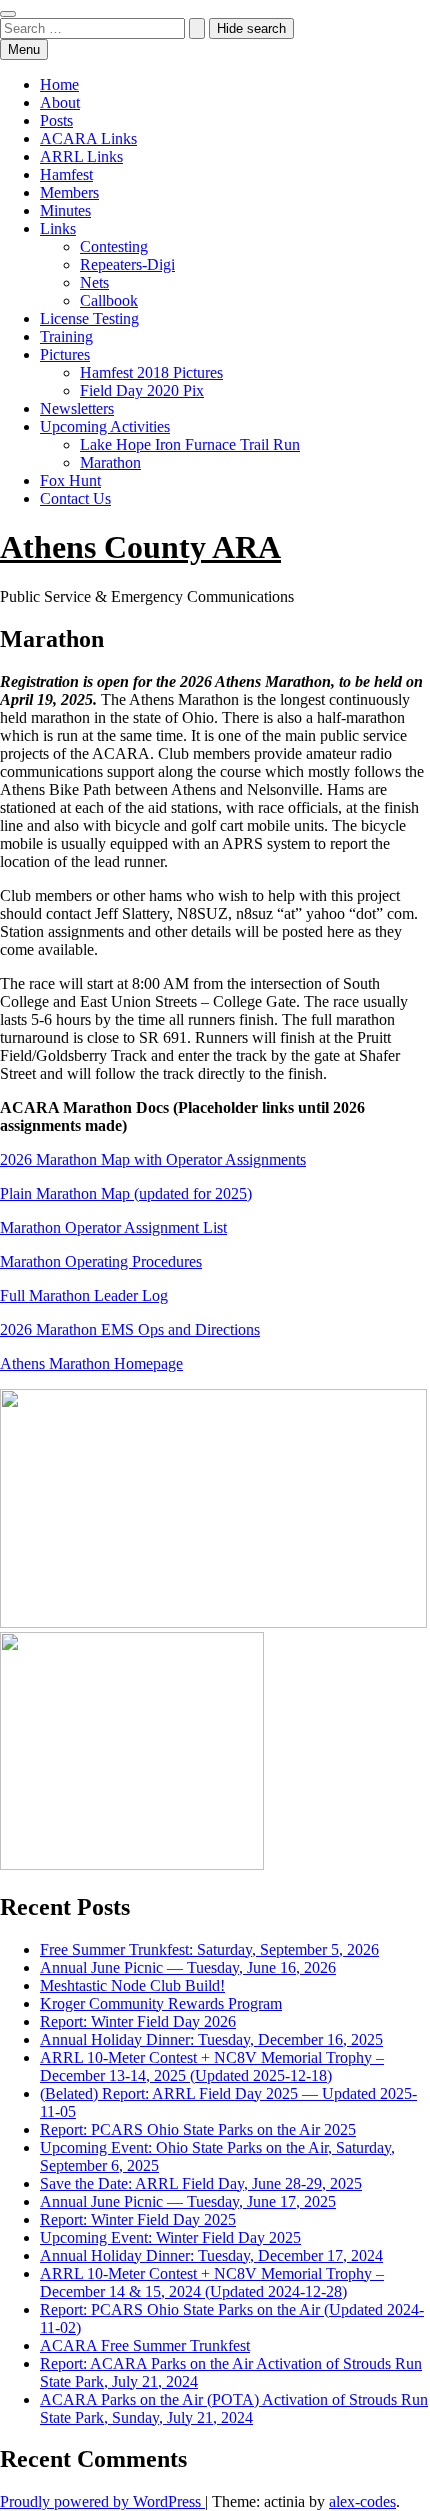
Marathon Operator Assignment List (113, 1227)
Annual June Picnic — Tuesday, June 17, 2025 (188, 2201)
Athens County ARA (140, 547)
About (60, 102)
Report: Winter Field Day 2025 (138, 2219)
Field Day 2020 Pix (142, 390)
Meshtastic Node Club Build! (132, 1985)
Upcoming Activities (105, 426)
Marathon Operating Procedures (101, 1261)
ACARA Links (88, 138)
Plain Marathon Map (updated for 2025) (126, 1193)
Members (69, 192)
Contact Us (75, 498)
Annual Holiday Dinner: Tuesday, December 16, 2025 (211, 2039)
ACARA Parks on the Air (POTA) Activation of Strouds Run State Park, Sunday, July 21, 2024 (234, 2408)
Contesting (114, 246)
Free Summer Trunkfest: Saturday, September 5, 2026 (209, 1949)
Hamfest (66, 174)
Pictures (65, 354)
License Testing (89, 318)
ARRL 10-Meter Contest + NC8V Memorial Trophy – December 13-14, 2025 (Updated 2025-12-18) (212, 2066)
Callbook (109, 300)
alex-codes (362, 2501)
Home (59, 84)
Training (66, 336)
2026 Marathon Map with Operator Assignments (153, 1159)
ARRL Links (81, 156)
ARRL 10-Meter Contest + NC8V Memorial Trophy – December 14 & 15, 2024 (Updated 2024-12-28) (212, 2282)
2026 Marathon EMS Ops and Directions (130, 1329)
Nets (94, 282)
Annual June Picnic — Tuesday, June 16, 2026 (188, 1967)
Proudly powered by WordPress (102, 2501)
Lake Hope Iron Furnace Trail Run (190, 444)
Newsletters (77, 408)
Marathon (110, 462)
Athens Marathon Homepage (91, 1363)
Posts (56, 120)
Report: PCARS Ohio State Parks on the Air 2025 (198, 2129)
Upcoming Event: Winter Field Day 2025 (170, 2237)
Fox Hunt (70, 480)
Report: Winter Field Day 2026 (138, 2021)
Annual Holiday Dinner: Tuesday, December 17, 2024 (211, 2255)
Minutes (65, 210)
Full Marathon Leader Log (84, 1295)
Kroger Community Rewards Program (161, 2003)
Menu (24, 49)
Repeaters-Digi (127, 264)
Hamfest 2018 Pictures (151, 372)
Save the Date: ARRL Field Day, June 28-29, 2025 (201, 2183)
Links (58, 228)
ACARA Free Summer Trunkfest (145, 2345)
